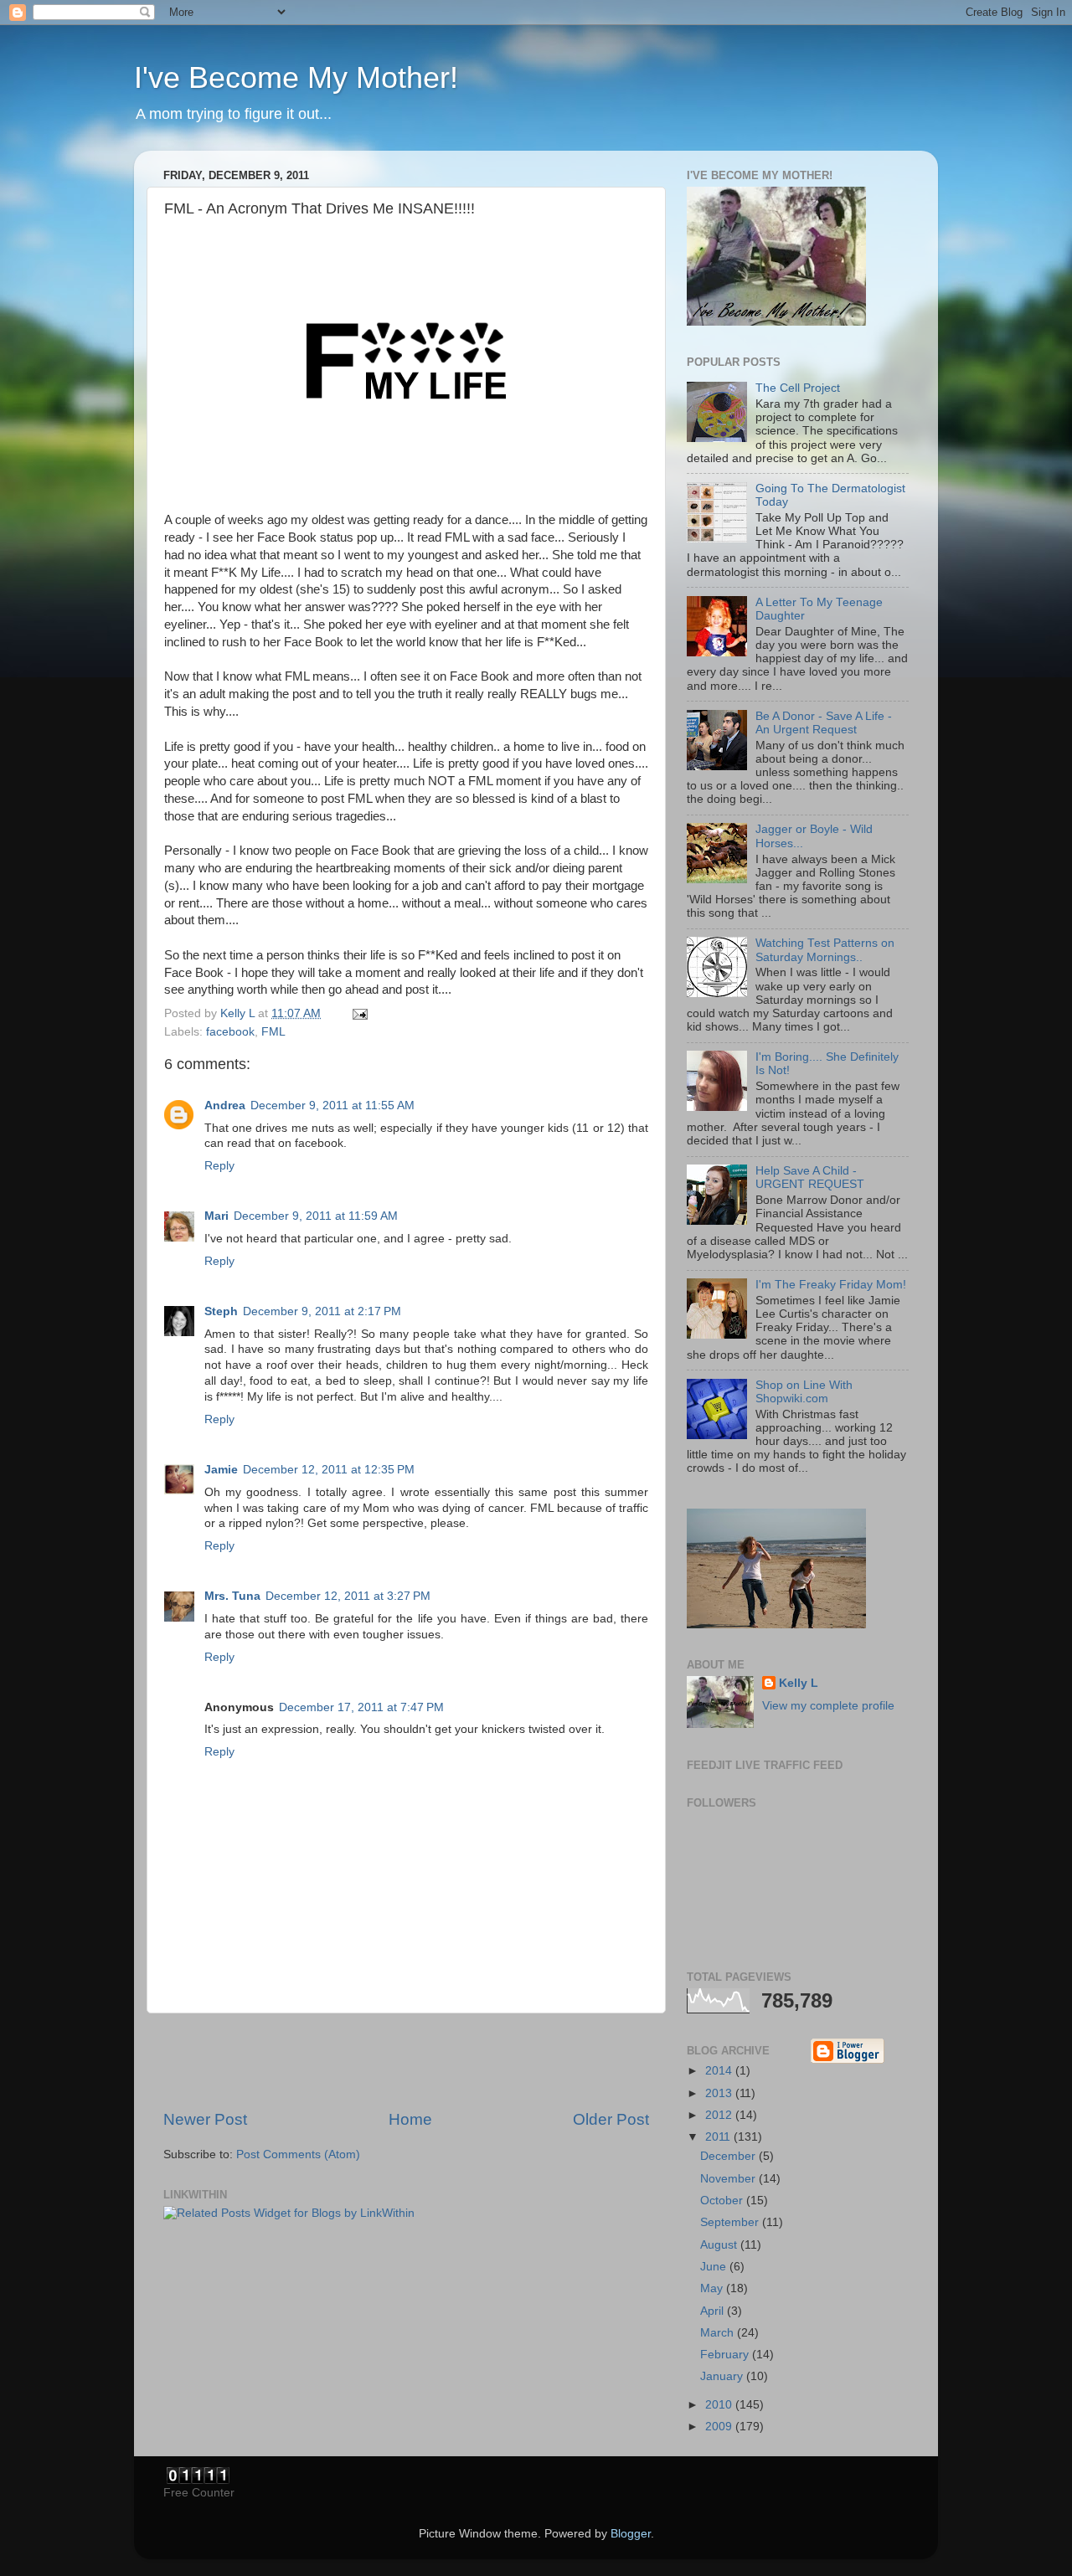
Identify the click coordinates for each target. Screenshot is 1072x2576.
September (731, 2222)
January (723, 2376)
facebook (230, 1032)
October (723, 2201)
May (713, 2288)
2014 (720, 2071)
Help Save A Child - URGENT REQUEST (810, 1177)
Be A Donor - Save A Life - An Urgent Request (824, 723)
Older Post (611, 2119)
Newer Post (205, 2119)
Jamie (221, 1470)
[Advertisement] (406, 2061)
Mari (216, 1216)
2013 (720, 2093)
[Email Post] (359, 1013)
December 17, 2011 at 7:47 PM (361, 1707)
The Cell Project (798, 388)
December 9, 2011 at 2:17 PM (322, 1311)
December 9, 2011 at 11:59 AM (316, 1216)
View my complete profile (828, 1706)
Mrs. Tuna (232, 1596)
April (714, 2311)
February (726, 2355)
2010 (720, 2405)
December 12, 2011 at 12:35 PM (329, 1470)
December (729, 2156)
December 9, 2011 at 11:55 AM (332, 1105)
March (719, 2333)
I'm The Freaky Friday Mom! (831, 1285)
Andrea (225, 1105)
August (720, 2245)
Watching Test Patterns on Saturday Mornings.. (825, 950)
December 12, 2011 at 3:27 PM (348, 1596)
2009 (720, 2427)
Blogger (631, 2534)
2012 (720, 2115)
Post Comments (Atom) (298, 2154)
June (715, 2267)
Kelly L (799, 1683)
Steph (221, 1311)
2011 (719, 2137)
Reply (219, 1166)
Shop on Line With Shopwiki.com (804, 1392)
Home (410, 2119)
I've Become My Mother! (296, 77)
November (729, 2179)
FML (273, 1032)
